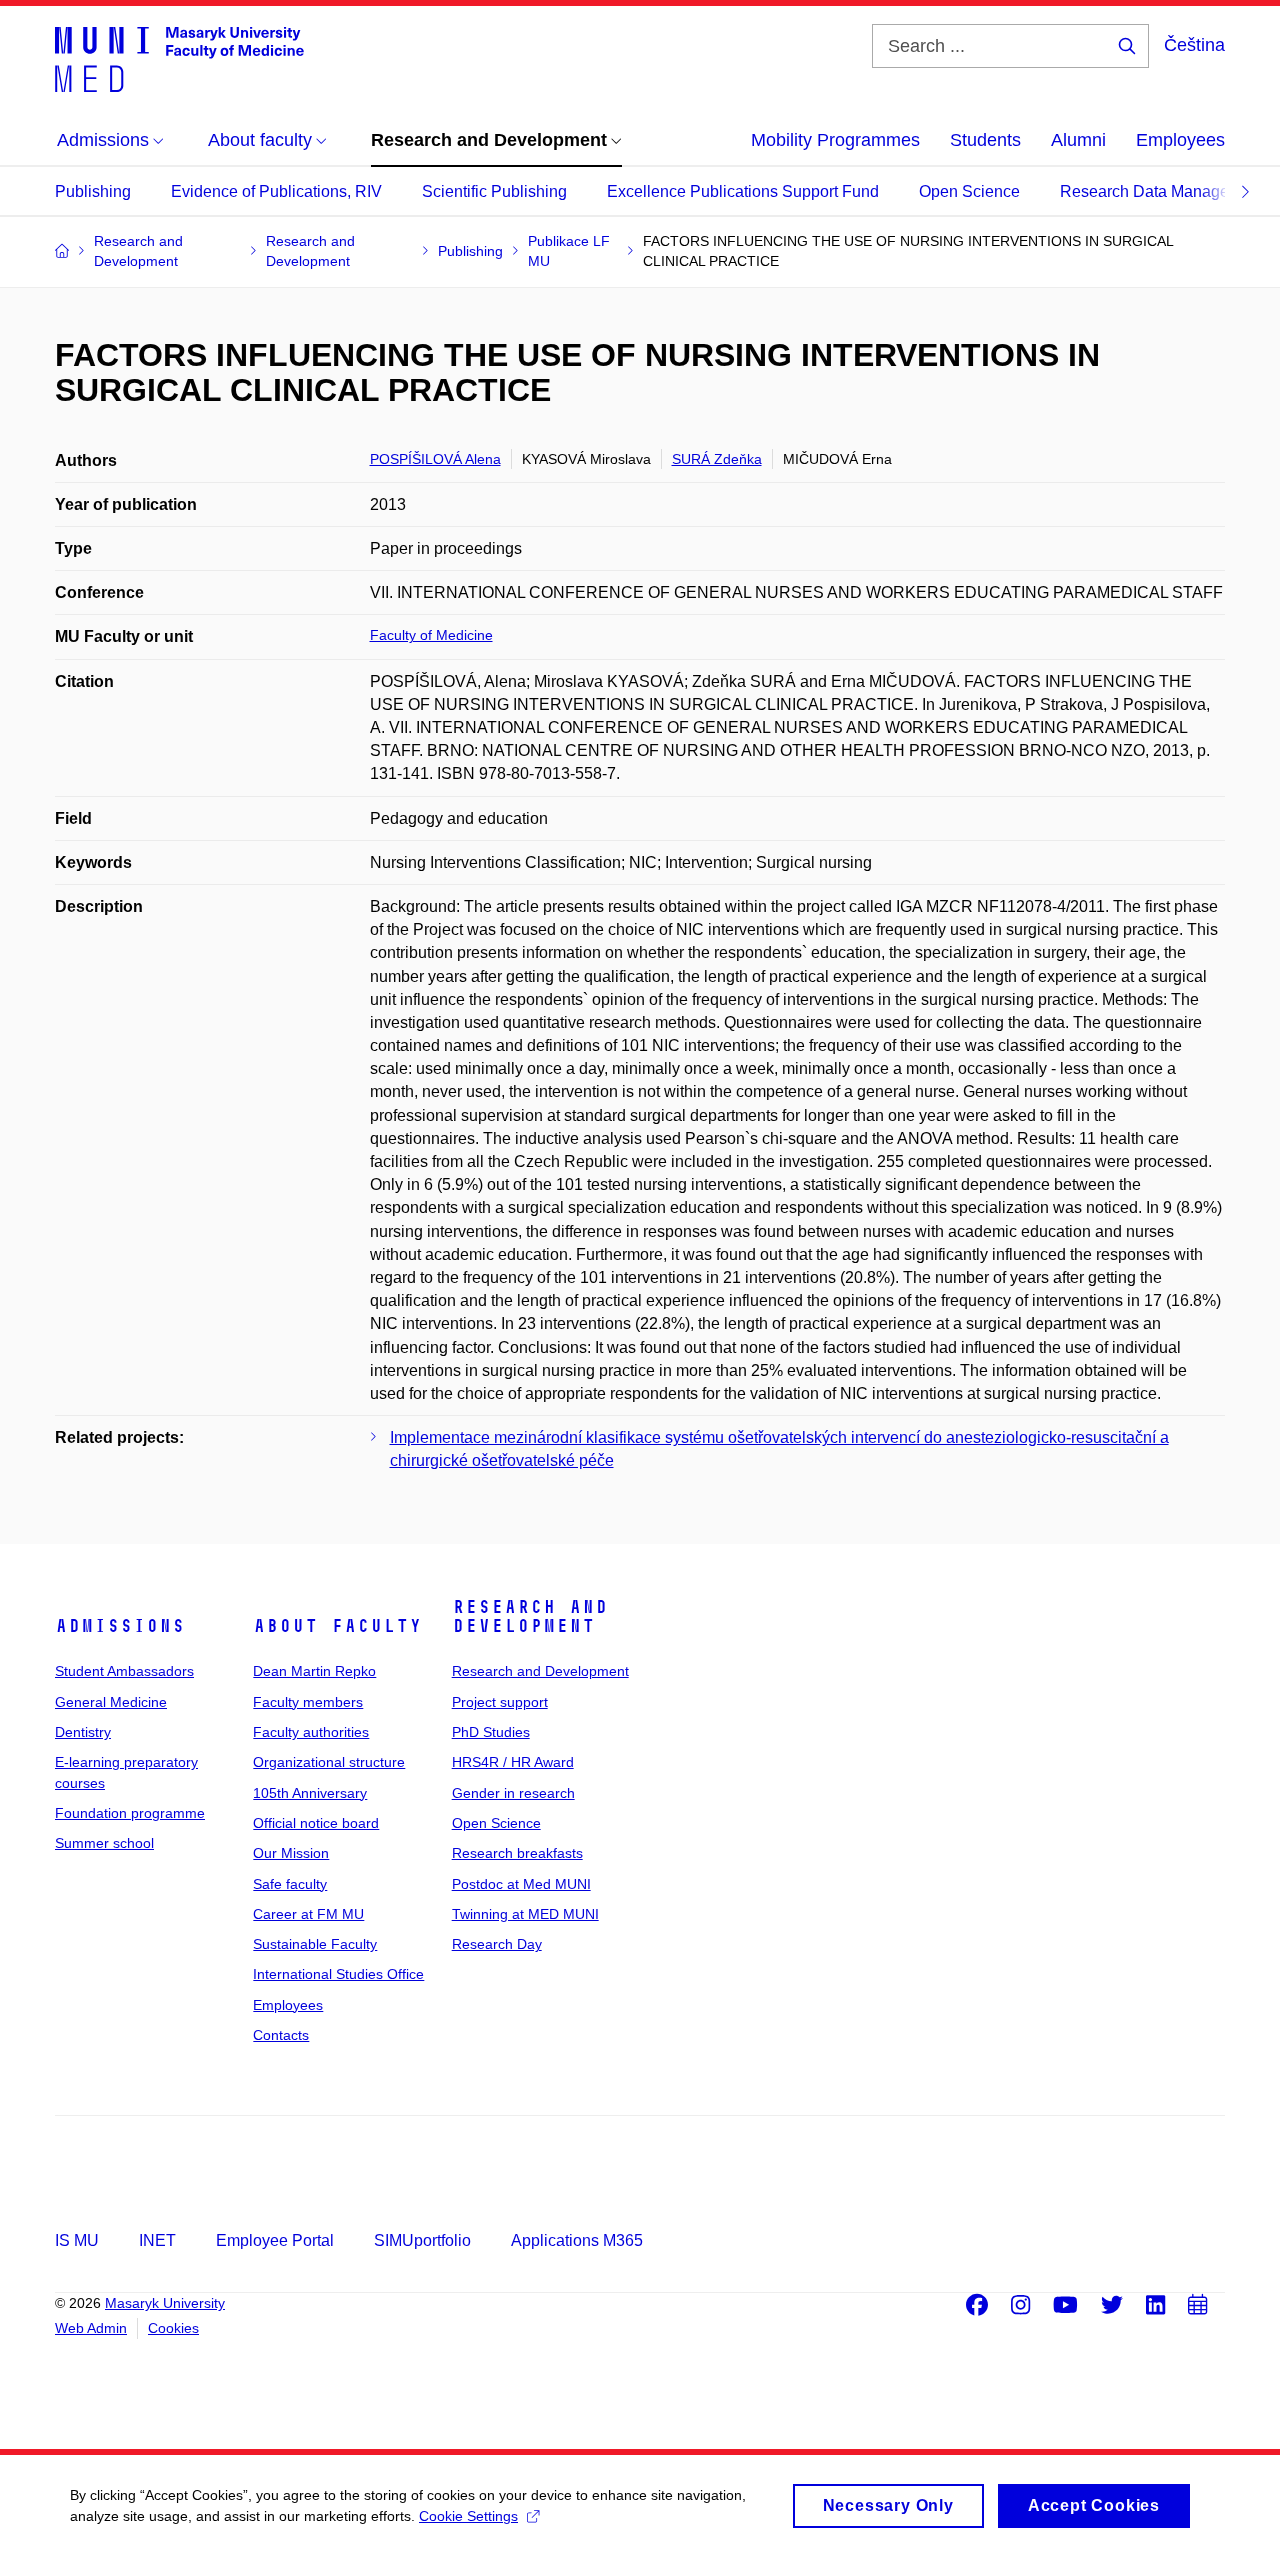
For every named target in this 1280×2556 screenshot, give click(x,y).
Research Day (497, 1944)
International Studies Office (338, 1974)
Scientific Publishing (494, 191)
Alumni (1078, 140)
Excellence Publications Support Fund (743, 191)
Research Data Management (1162, 191)
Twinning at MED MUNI (525, 1914)
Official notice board (316, 1823)
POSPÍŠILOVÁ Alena (435, 459)
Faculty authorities (311, 1732)
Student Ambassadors (124, 1671)
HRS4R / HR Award (513, 1762)
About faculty (337, 1626)
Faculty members (308, 1702)
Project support (500, 1702)
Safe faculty (290, 1884)
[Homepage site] (179, 58)
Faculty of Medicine (431, 635)
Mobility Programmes (835, 140)
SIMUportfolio (422, 2240)
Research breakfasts (517, 1853)
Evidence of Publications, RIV (276, 191)
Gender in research (513, 1793)
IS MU (77, 2240)
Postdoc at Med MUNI (521, 1884)
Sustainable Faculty (315, 1944)
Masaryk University (165, 2303)
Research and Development (530, 1617)
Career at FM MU (308, 1914)
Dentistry (83, 1732)
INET (157, 2240)
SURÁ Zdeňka (717, 459)
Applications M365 (577, 2240)
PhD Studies (491, 1732)
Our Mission (291, 1853)
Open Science (969, 191)
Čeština (1194, 45)
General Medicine (111, 1702)
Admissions (120, 1626)
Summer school (104, 1843)
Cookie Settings (468, 2516)
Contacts (281, 2035)
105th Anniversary (310, 1793)
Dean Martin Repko (314, 1671)
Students (985, 140)
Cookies (173, 2328)
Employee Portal (275, 2240)
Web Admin (91, 2328)
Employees (1180, 140)
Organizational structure (329, 1762)
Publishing (93, 191)
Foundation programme (130, 1813)
